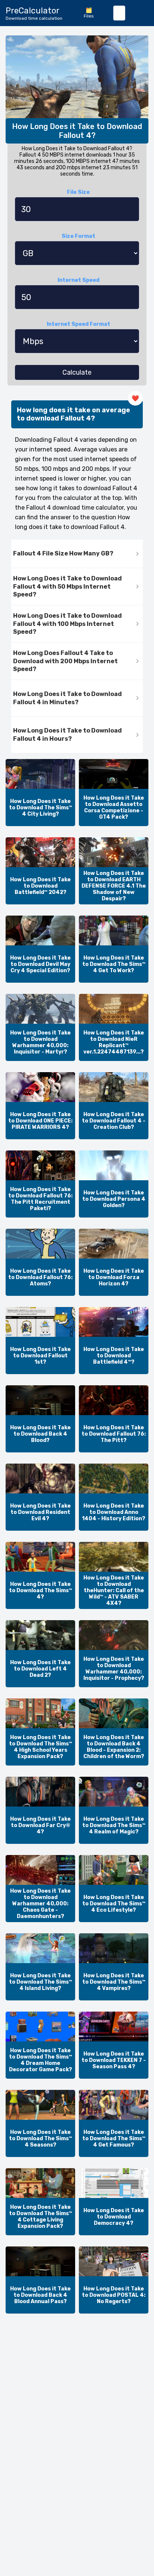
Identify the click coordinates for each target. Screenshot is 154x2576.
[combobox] (119, 13)
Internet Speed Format (78, 324)
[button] (77, 554)
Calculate (77, 372)
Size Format (78, 236)
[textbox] (119, 13)
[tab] (77, 554)
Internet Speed (78, 280)
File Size (78, 192)
